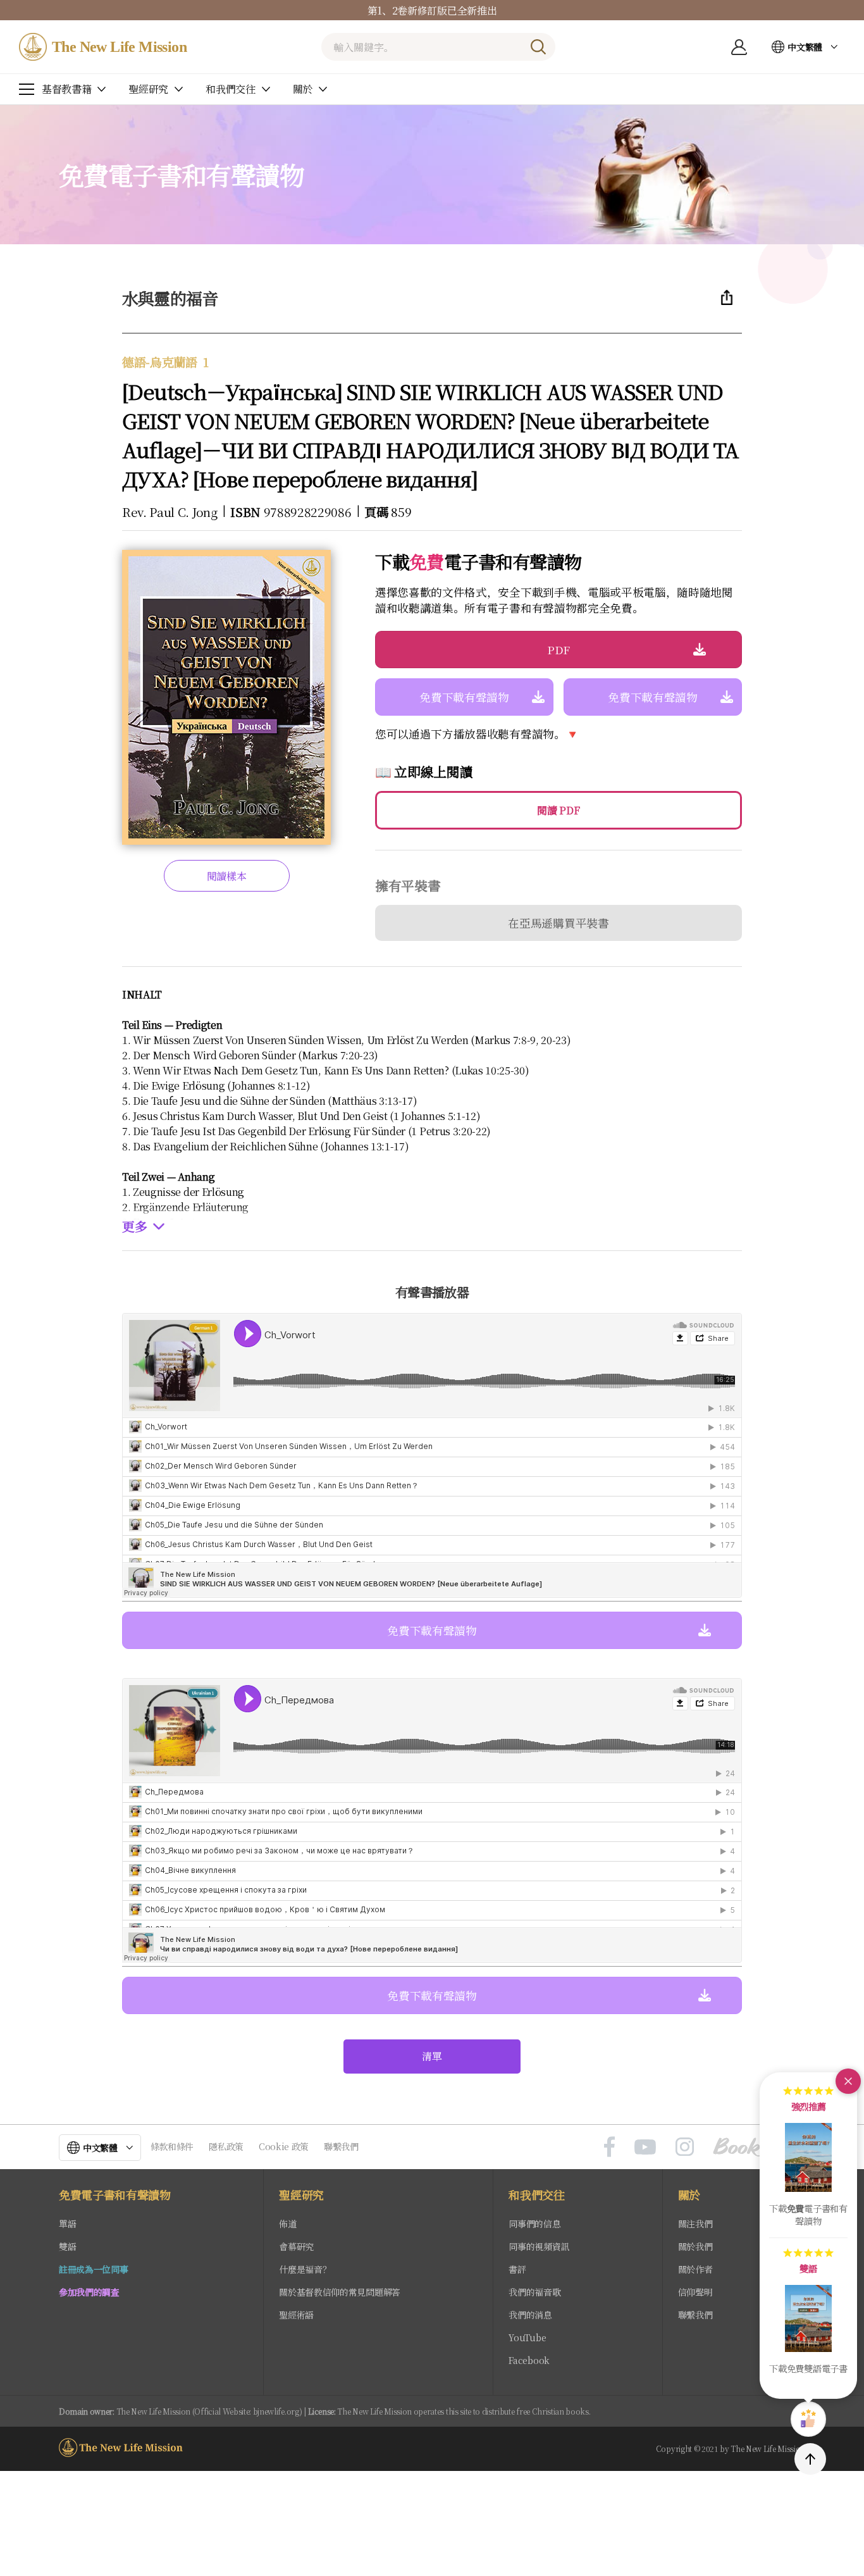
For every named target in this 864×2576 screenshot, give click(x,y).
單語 (67, 2224)
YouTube (527, 2337)
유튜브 (645, 2147)
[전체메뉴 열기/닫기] (27, 89)
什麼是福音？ (305, 2269)
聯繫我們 (341, 2146)
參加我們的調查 (89, 2292)
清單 (432, 2056)
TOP (810, 2459)
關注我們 (695, 2224)
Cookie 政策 (284, 2146)
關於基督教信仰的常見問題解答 (340, 2292)
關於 (689, 2195)
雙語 (67, 2246)
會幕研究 (296, 2246)
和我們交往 (536, 2195)
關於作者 (695, 2269)
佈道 (287, 2224)
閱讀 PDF (558, 810)
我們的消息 (530, 2315)
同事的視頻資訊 (539, 2246)
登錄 (739, 47)
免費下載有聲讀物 (464, 697)
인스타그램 (685, 2147)
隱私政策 (226, 2146)
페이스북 (609, 2147)
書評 (517, 2269)
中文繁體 (805, 47)
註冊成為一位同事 (93, 2269)
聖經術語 (296, 2315)
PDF (559, 650)
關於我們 (695, 2246)
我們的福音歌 (534, 2292)
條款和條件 (172, 2146)
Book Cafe (759, 2147)
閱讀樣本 (227, 876)
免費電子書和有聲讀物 (115, 2195)
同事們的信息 (534, 2224)
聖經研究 (301, 2195)
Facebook (529, 2360)
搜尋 (538, 47)
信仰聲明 (695, 2292)
